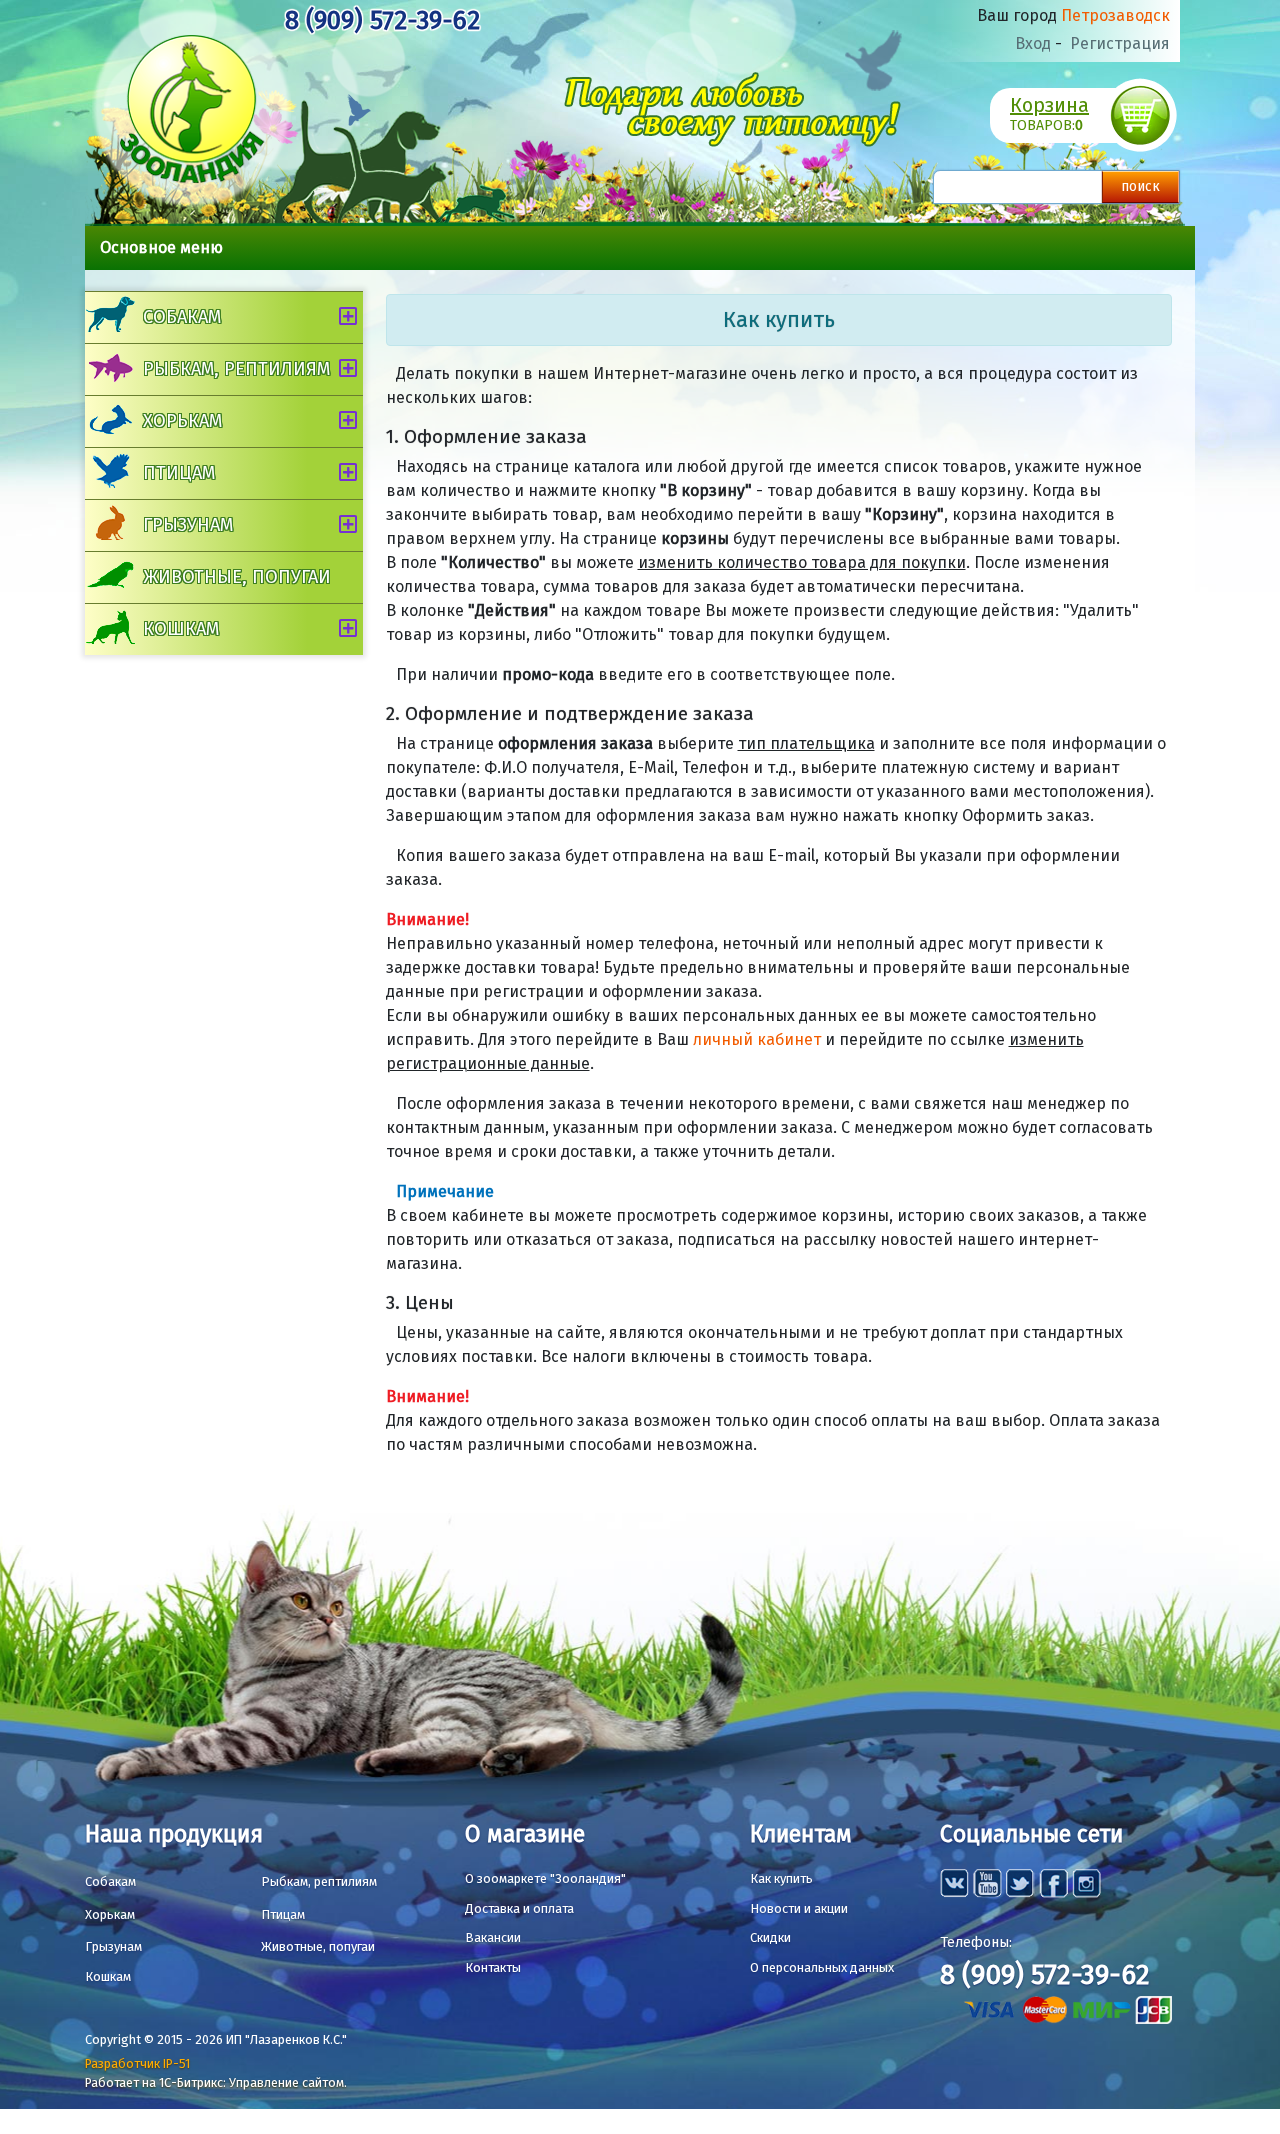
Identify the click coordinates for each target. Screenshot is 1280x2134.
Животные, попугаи (237, 577)
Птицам (179, 473)
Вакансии (493, 1937)
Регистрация (1120, 43)
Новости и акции (799, 1908)
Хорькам (182, 421)
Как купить (781, 1878)
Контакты (493, 1967)
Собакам (182, 317)
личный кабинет (757, 1039)
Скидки (770, 1937)
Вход (1033, 43)
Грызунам (188, 525)
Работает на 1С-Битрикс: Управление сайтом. (216, 2082)
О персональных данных (822, 1967)
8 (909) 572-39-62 (382, 20)
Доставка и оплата (519, 1908)
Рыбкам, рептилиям (236, 369)
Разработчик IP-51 (137, 2063)
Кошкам (181, 629)
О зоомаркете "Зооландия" (545, 1878)
